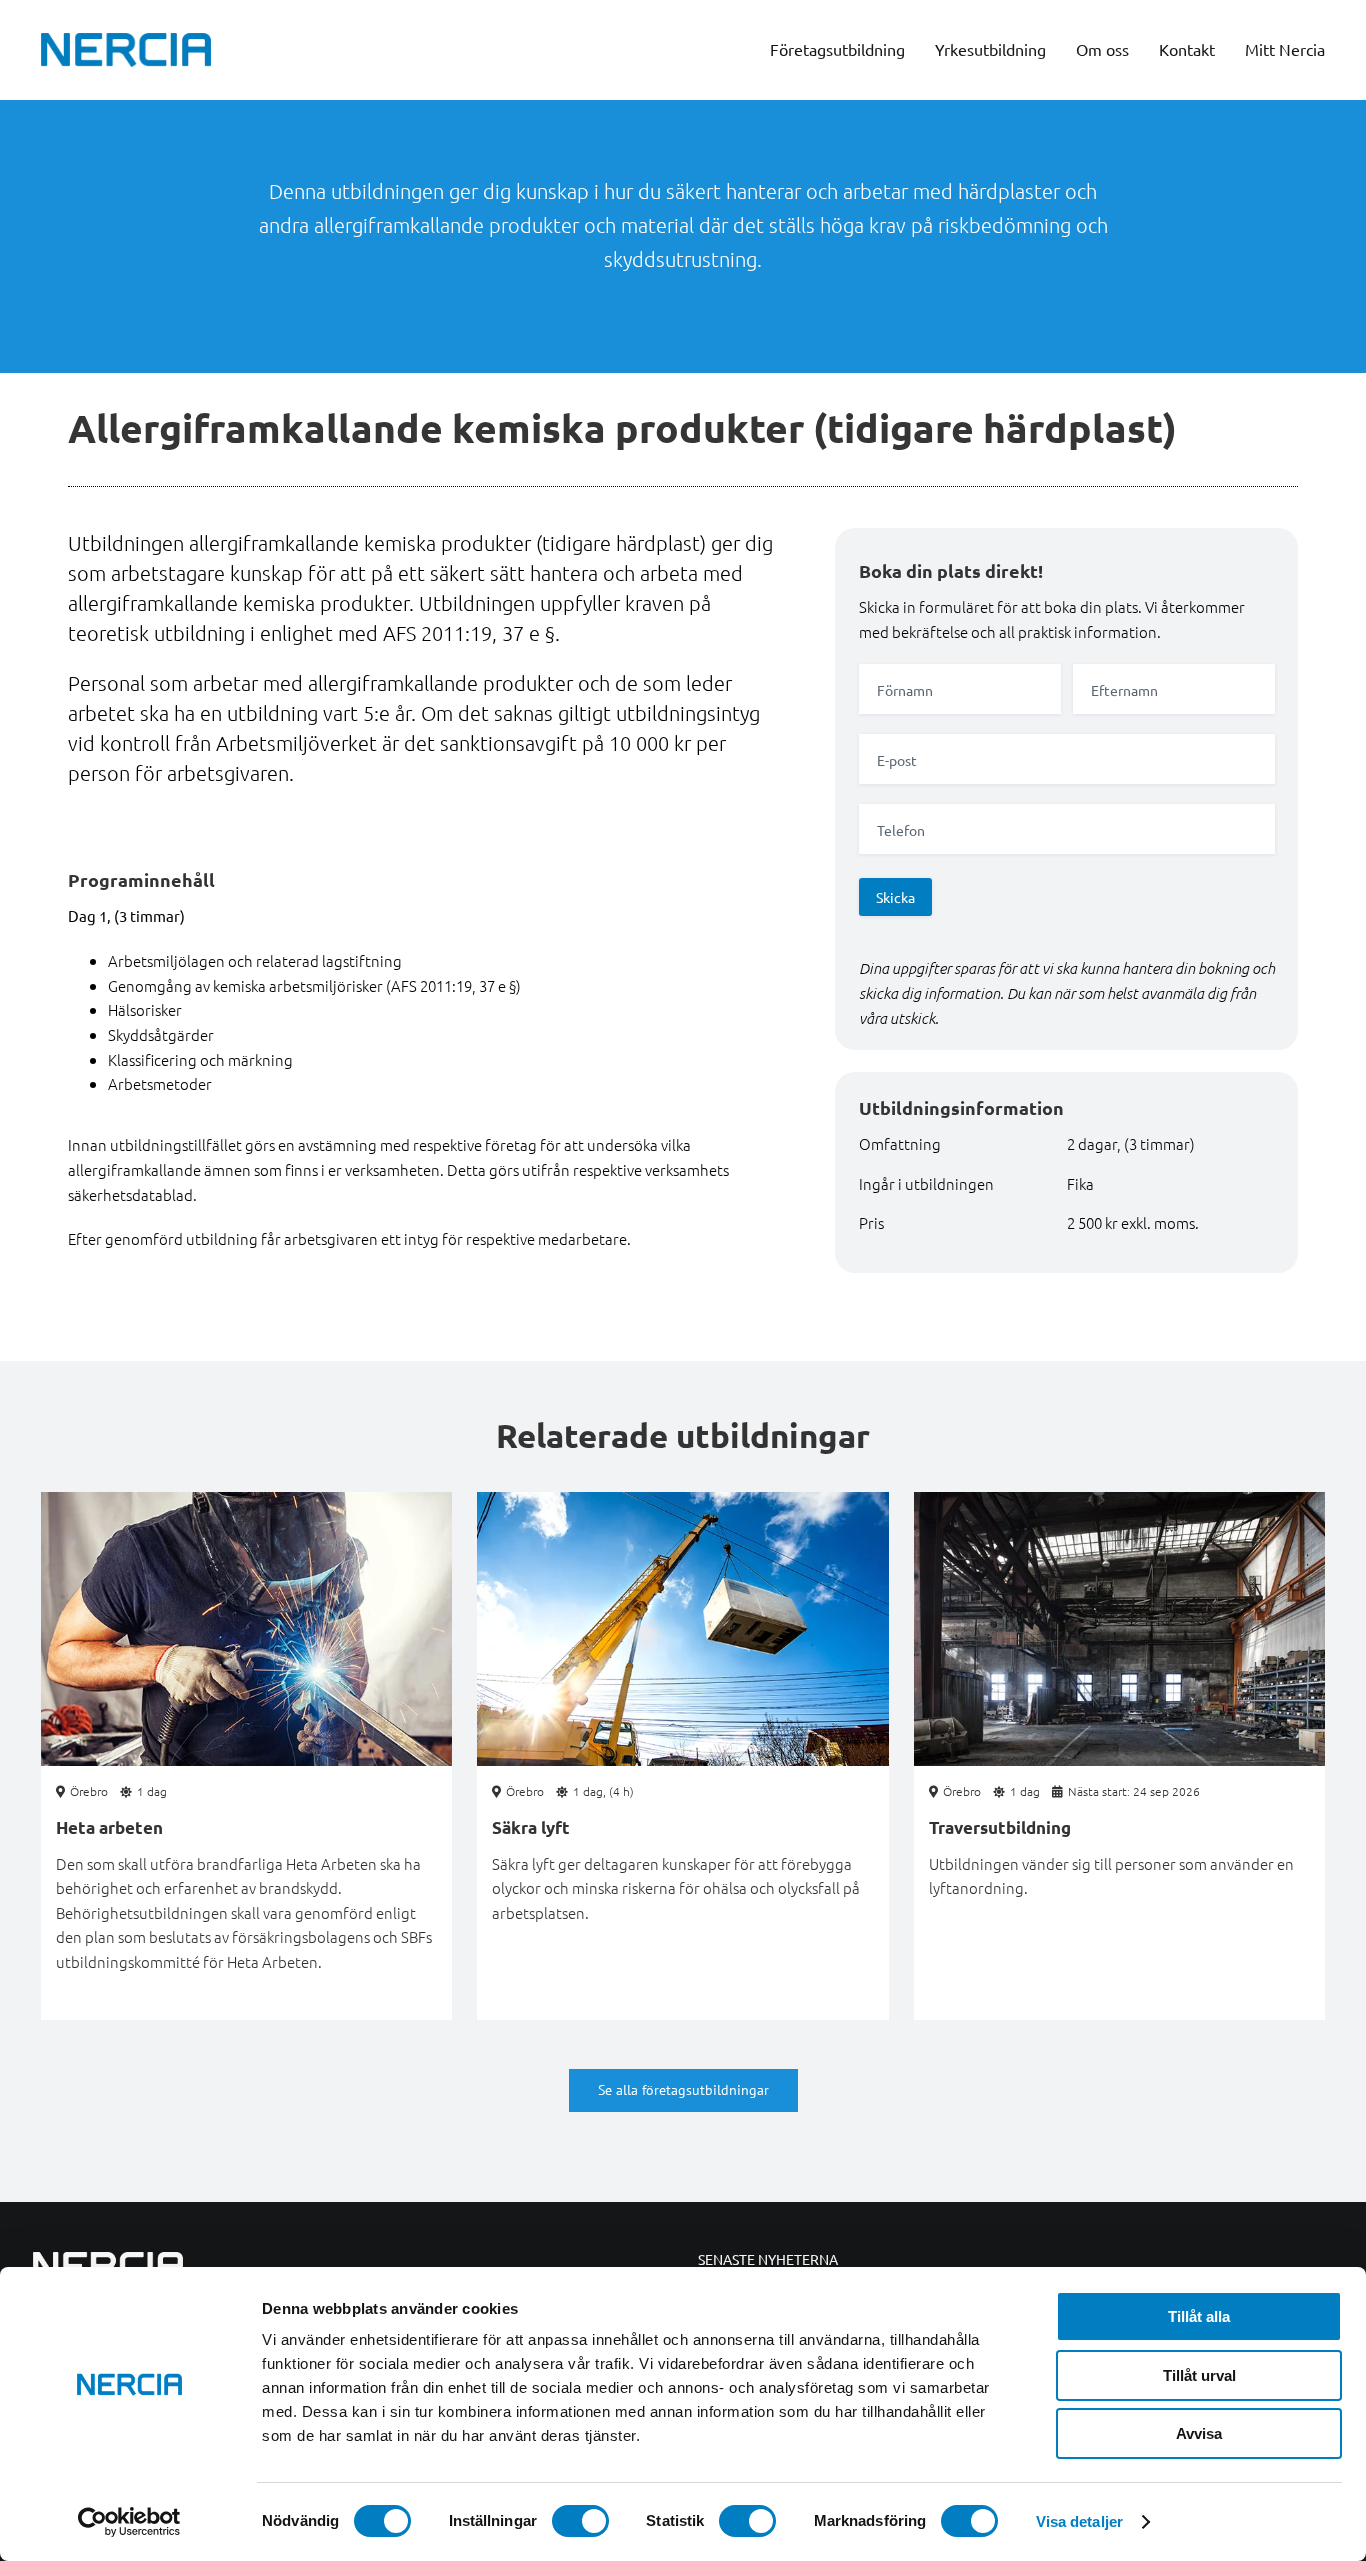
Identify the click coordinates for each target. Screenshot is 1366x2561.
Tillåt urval (1199, 2375)
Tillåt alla (1199, 2316)
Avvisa (1199, 2433)
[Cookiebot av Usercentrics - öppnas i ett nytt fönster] (129, 2522)
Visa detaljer (1079, 2521)
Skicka (895, 897)
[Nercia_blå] (126, 39)
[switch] (580, 2521)
